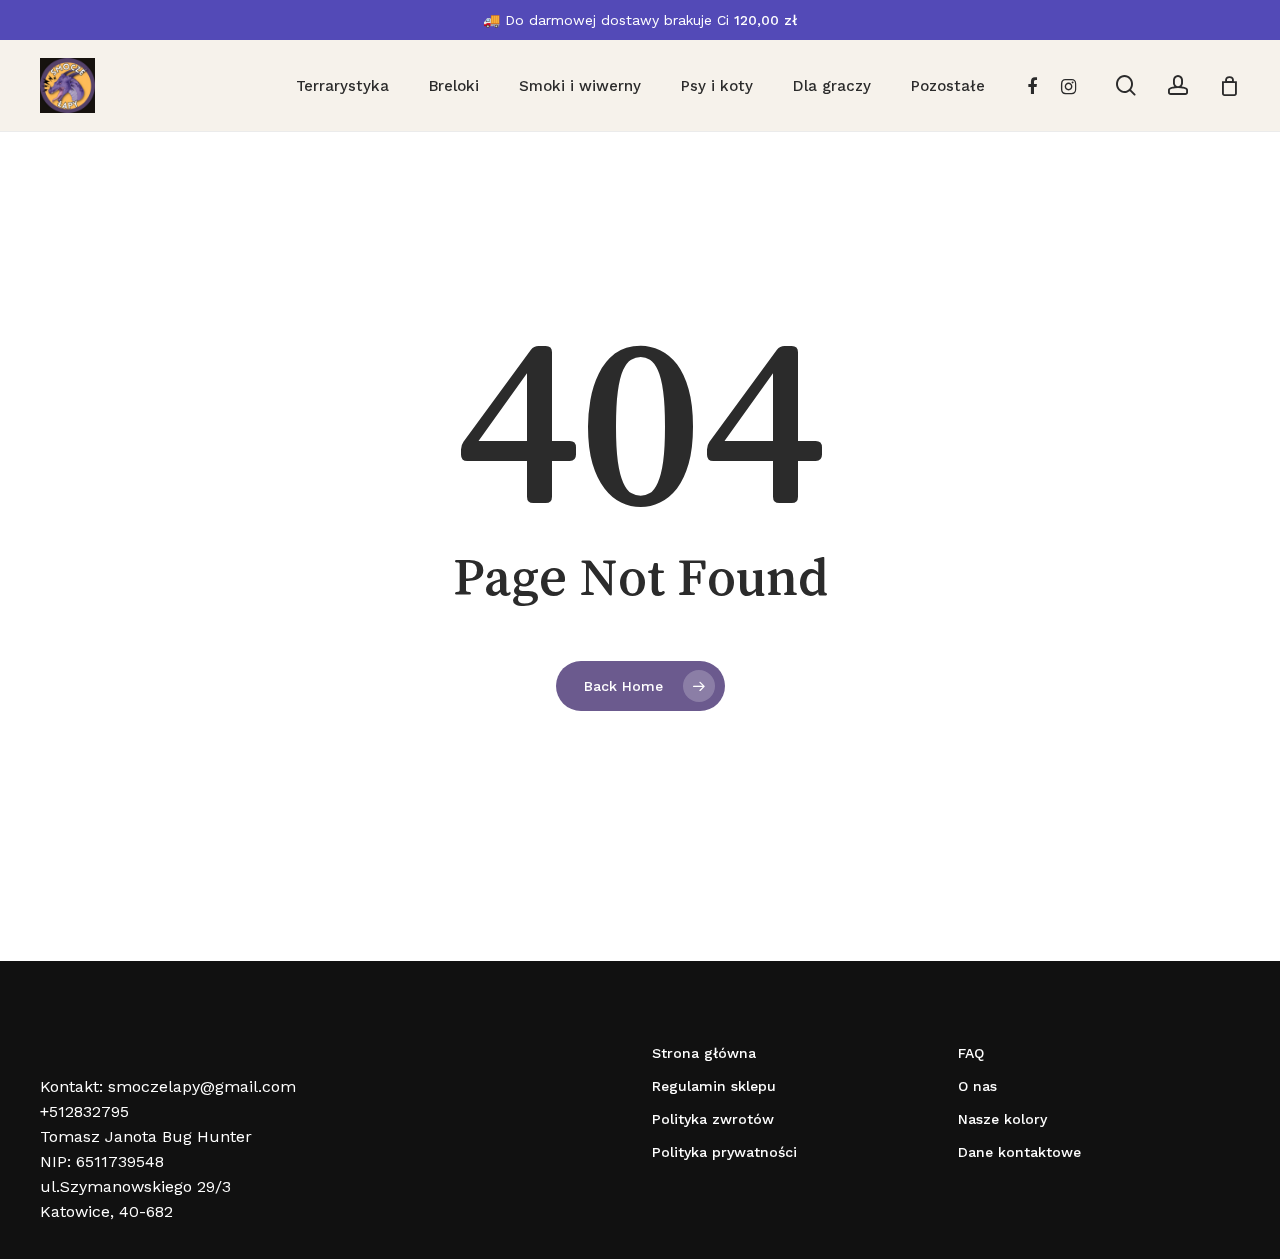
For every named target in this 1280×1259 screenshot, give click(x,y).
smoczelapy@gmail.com (202, 1086)
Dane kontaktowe (1019, 1152)
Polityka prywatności (724, 1152)
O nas (977, 1086)
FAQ (971, 1053)
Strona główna (704, 1053)
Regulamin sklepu (714, 1086)
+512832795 (84, 1111)
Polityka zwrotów (713, 1119)
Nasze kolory (1002, 1119)
